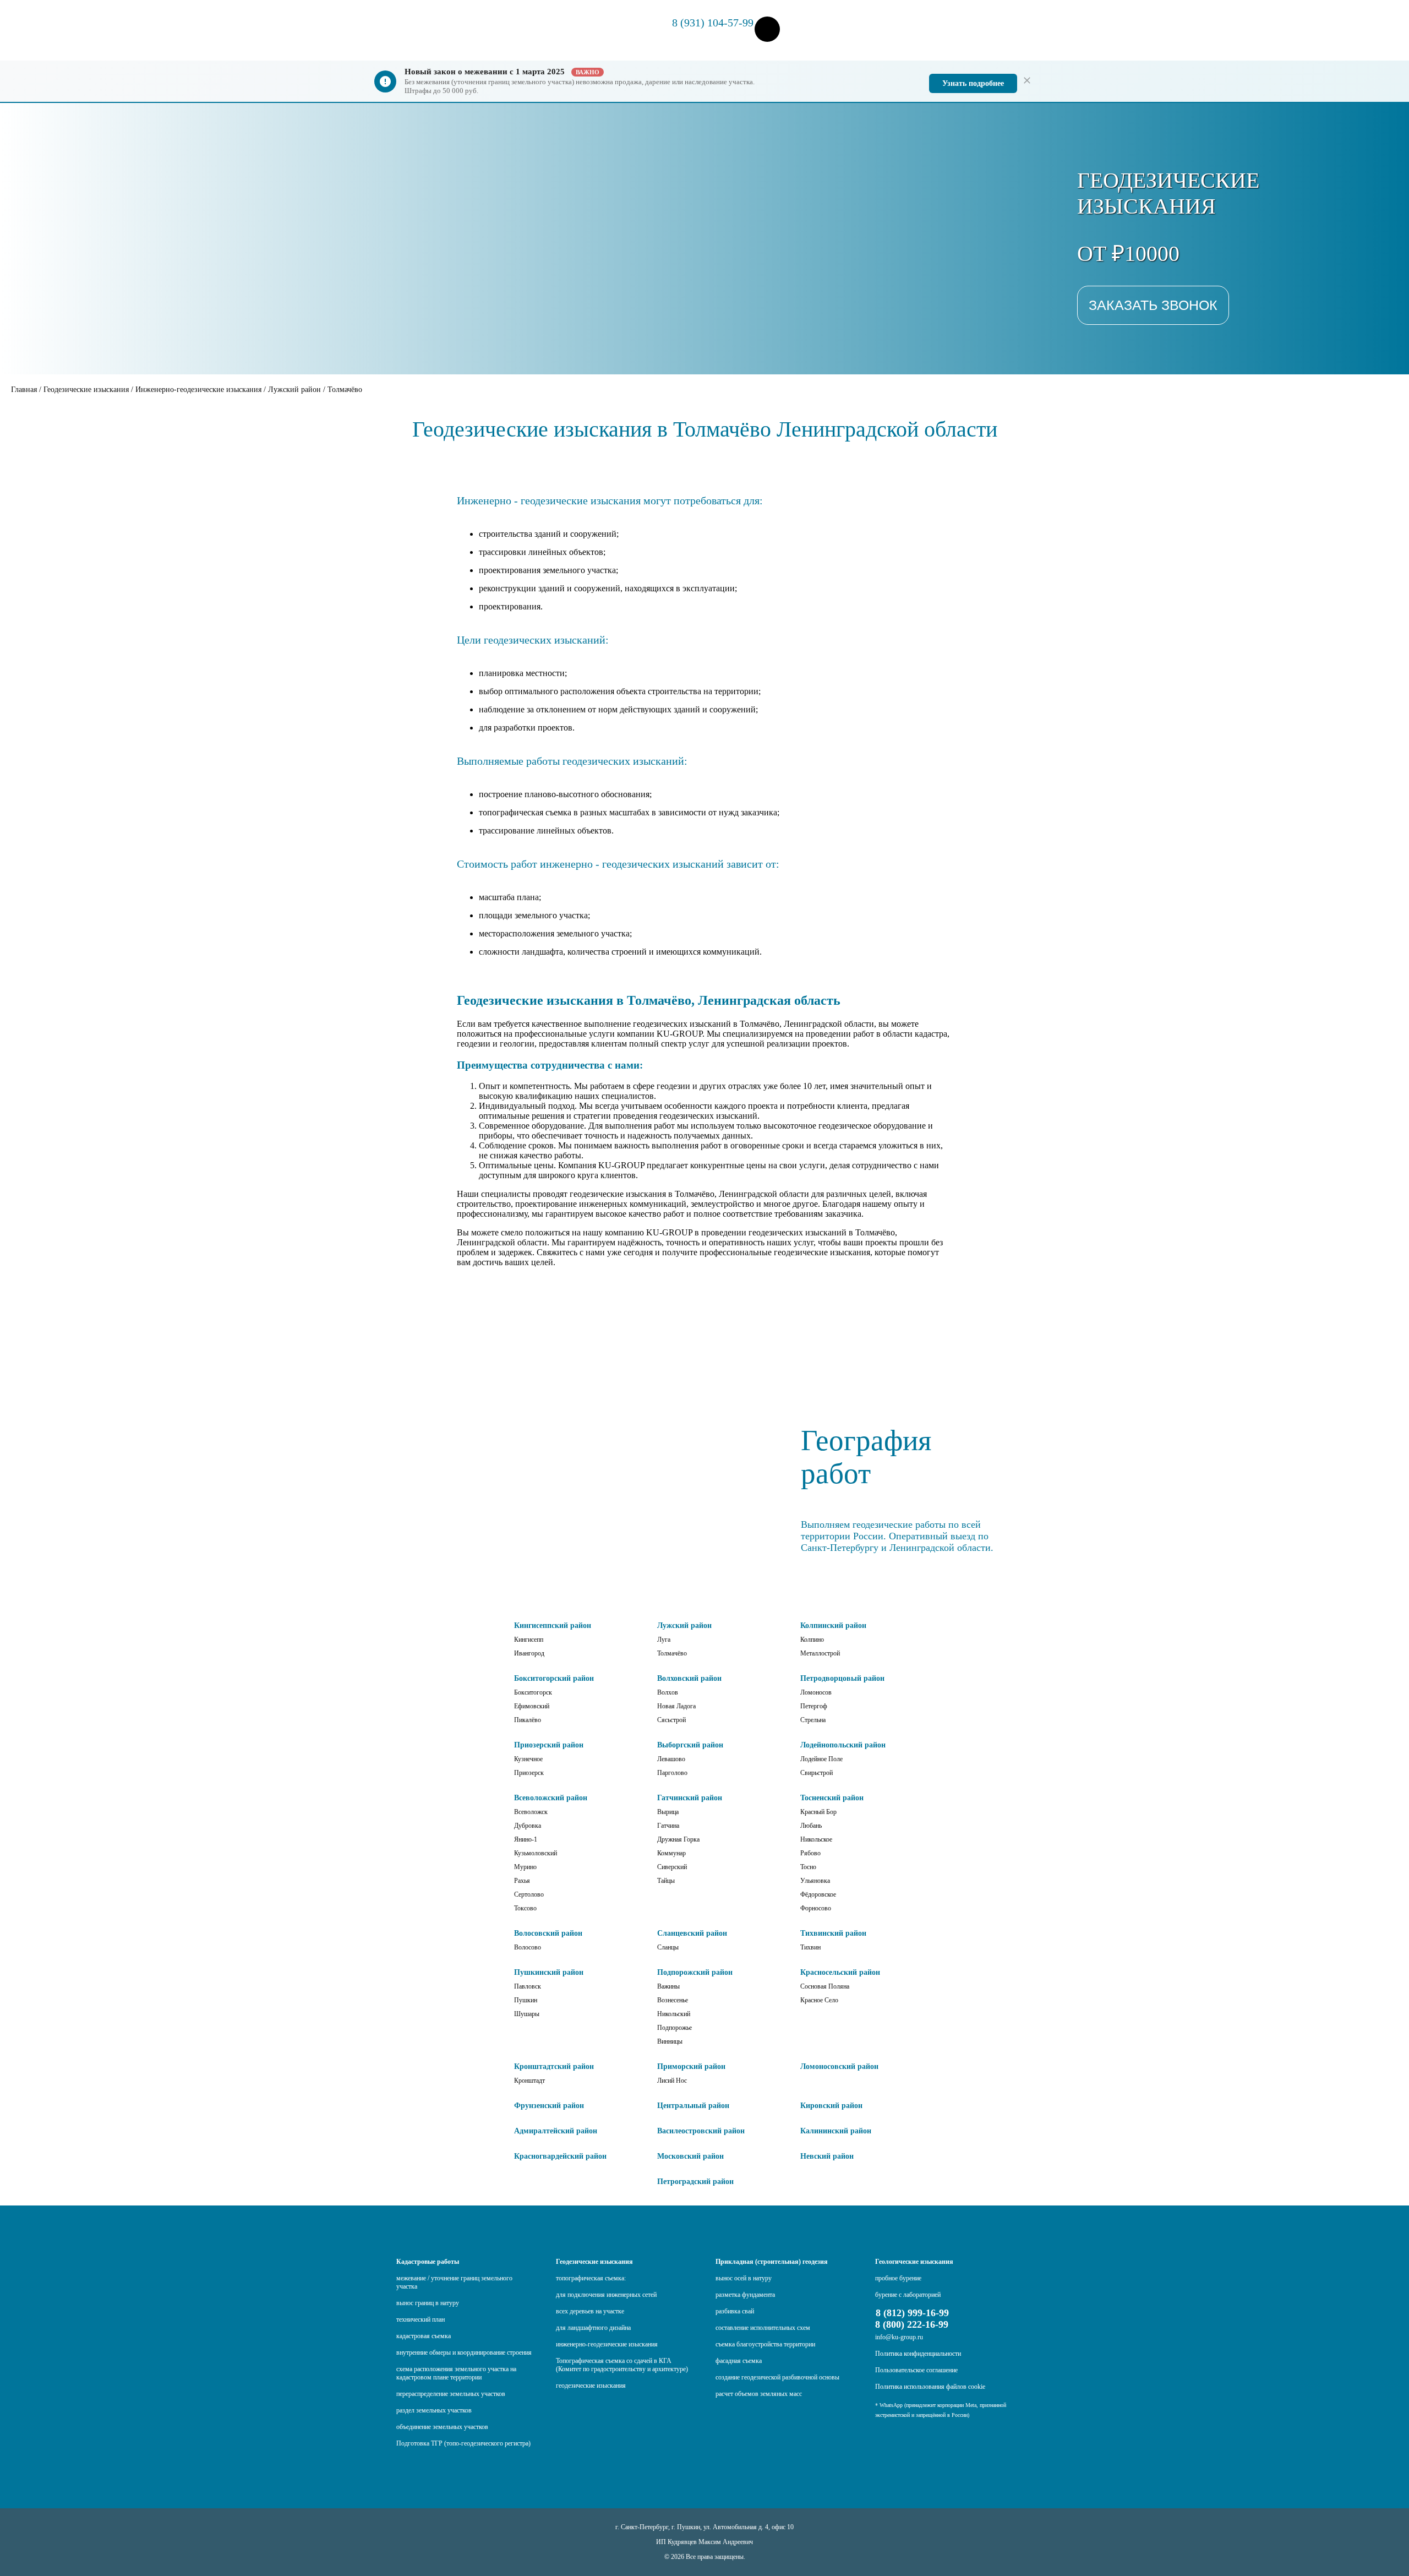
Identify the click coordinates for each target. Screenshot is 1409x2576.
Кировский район (831, 2106)
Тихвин (810, 1947)
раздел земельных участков (434, 2410)
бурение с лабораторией (908, 2295)
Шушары (527, 2014)
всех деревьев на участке (590, 2311)
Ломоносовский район (839, 2066)
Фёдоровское (818, 1894)
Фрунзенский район (549, 2106)
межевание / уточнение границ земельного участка (454, 2282)
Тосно (808, 1867)
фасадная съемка (739, 2361)
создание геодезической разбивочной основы (777, 2377)
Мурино (525, 1867)
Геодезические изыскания (594, 2262)
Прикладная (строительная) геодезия (772, 2262)
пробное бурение (898, 2278)
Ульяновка (815, 1881)
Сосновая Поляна (825, 1986)
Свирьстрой (817, 1773)
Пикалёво (528, 1720)
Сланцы (668, 1947)
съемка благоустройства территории (765, 2344)
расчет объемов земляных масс (759, 2394)
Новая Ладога (676, 1706)
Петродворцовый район (842, 1678)
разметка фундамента (745, 2295)
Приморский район (691, 2066)
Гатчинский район (690, 1798)
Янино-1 (526, 1839)
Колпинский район (833, 1625)
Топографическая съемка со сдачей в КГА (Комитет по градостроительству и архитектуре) (622, 2365)
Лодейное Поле (821, 1759)
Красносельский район (840, 1972)
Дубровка (528, 1826)
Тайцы (666, 1881)
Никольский (674, 2014)
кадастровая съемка (424, 2336)
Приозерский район (549, 1745)
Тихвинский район (833, 1933)
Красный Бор (818, 1812)
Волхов (668, 1692)
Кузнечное (528, 1759)
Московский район (690, 2156)
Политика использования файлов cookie (930, 2387)
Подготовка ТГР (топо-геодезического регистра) (463, 2443)
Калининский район (836, 2131)
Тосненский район (832, 1798)
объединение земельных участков (442, 2427)
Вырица (668, 1812)
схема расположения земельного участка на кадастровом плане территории (456, 2373)
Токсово (525, 1908)
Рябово (810, 1853)
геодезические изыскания (591, 2386)
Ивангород (529, 1653)
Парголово (672, 1773)
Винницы (670, 2041)
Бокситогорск (533, 1692)
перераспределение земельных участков (451, 2394)
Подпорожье (675, 2028)
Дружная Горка (678, 1839)
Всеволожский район (551, 1798)
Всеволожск (531, 1812)
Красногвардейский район (560, 2156)
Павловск (528, 1986)
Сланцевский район (692, 1933)
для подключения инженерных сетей (606, 2295)
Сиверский (672, 1867)
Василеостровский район (701, 2131)
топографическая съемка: (591, 2278)
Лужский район (684, 1625)
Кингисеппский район (553, 1625)
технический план (420, 2319)
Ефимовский (532, 1706)
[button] (767, 30)
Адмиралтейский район (556, 2131)
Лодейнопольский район (843, 1745)
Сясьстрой (671, 1720)
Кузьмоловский (536, 1853)
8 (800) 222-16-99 (912, 2324)
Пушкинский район (549, 1972)
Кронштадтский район (554, 2066)
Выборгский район (690, 1745)
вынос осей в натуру (744, 2278)
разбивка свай (735, 2311)
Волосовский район (548, 1933)
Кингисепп (529, 1640)
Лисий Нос (672, 2081)
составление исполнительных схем (763, 2328)
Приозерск (529, 1773)
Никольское (816, 1839)
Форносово (816, 1908)
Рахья (522, 1881)
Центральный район (693, 2106)
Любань (811, 1826)
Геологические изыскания (914, 2262)
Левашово (671, 1759)
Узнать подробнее (973, 83)
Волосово (528, 1947)
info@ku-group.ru (899, 2337)
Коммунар (671, 1853)
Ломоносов (816, 1692)
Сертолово (529, 1894)
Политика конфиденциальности (918, 2354)
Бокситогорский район (554, 1678)
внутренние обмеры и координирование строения (464, 2352)
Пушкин (526, 2000)
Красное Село (819, 2000)
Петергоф (814, 1706)
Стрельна (813, 1720)
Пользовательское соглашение (916, 2370)
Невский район (827, 2156)
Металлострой (820, 1653)
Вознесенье (673, 2000)
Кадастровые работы (428, 2262)
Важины (668, 1986)
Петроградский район (695, 2182)
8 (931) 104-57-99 (713, 23)
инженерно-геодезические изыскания (607, 2344)
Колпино (812, 1640)
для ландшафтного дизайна (593, 2328)
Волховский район (689, 1678)
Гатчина (668, 1826)
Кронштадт (529, 2081)
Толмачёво (672, 1653)
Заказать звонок (1153, 305)
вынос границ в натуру (428, 2303)
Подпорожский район (695, 1972)
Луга (664, 1640)
